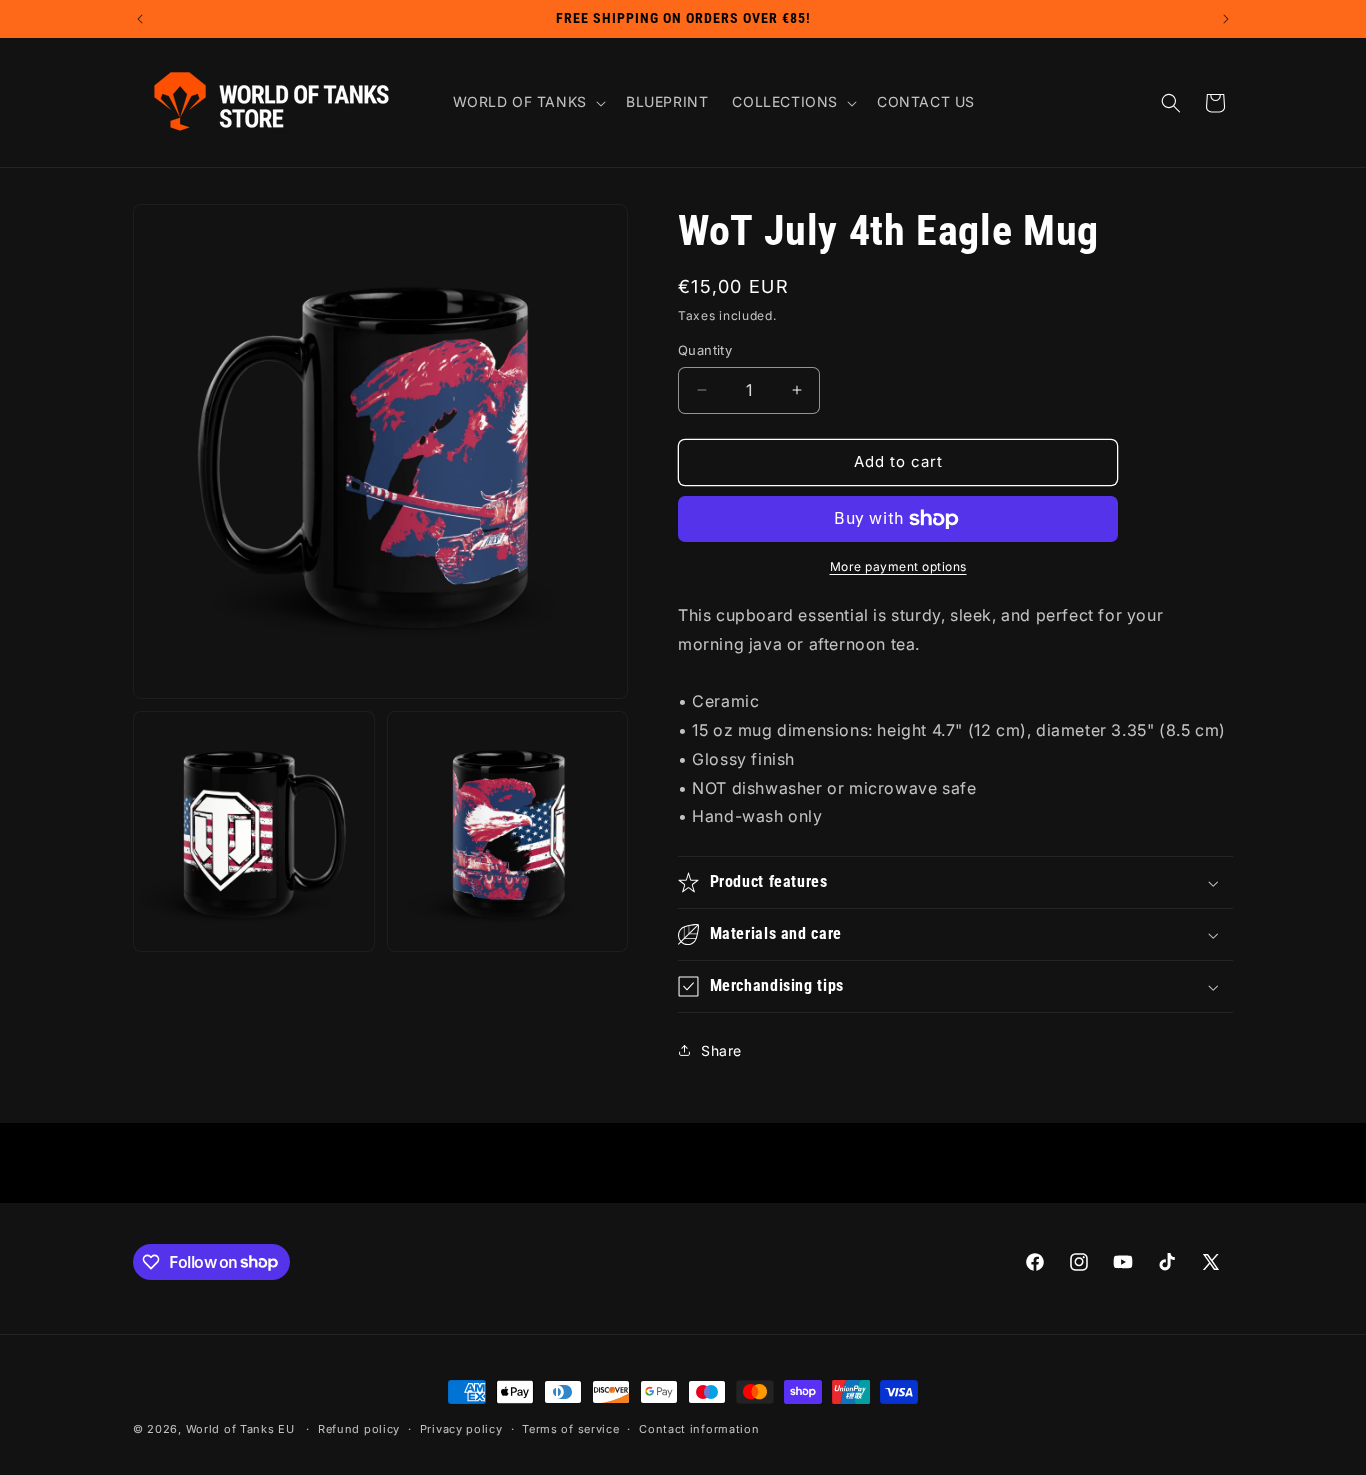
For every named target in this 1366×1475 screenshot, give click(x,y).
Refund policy (359, 1429)
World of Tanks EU (240, 1429)
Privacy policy (461, 1429)
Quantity (705, 350)
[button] (527, 102)
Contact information (699, 1429)
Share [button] (721, 1050)
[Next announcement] (1226, 19)
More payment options (898, 566)
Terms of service (570, 1429)
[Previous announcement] (140, 19)
